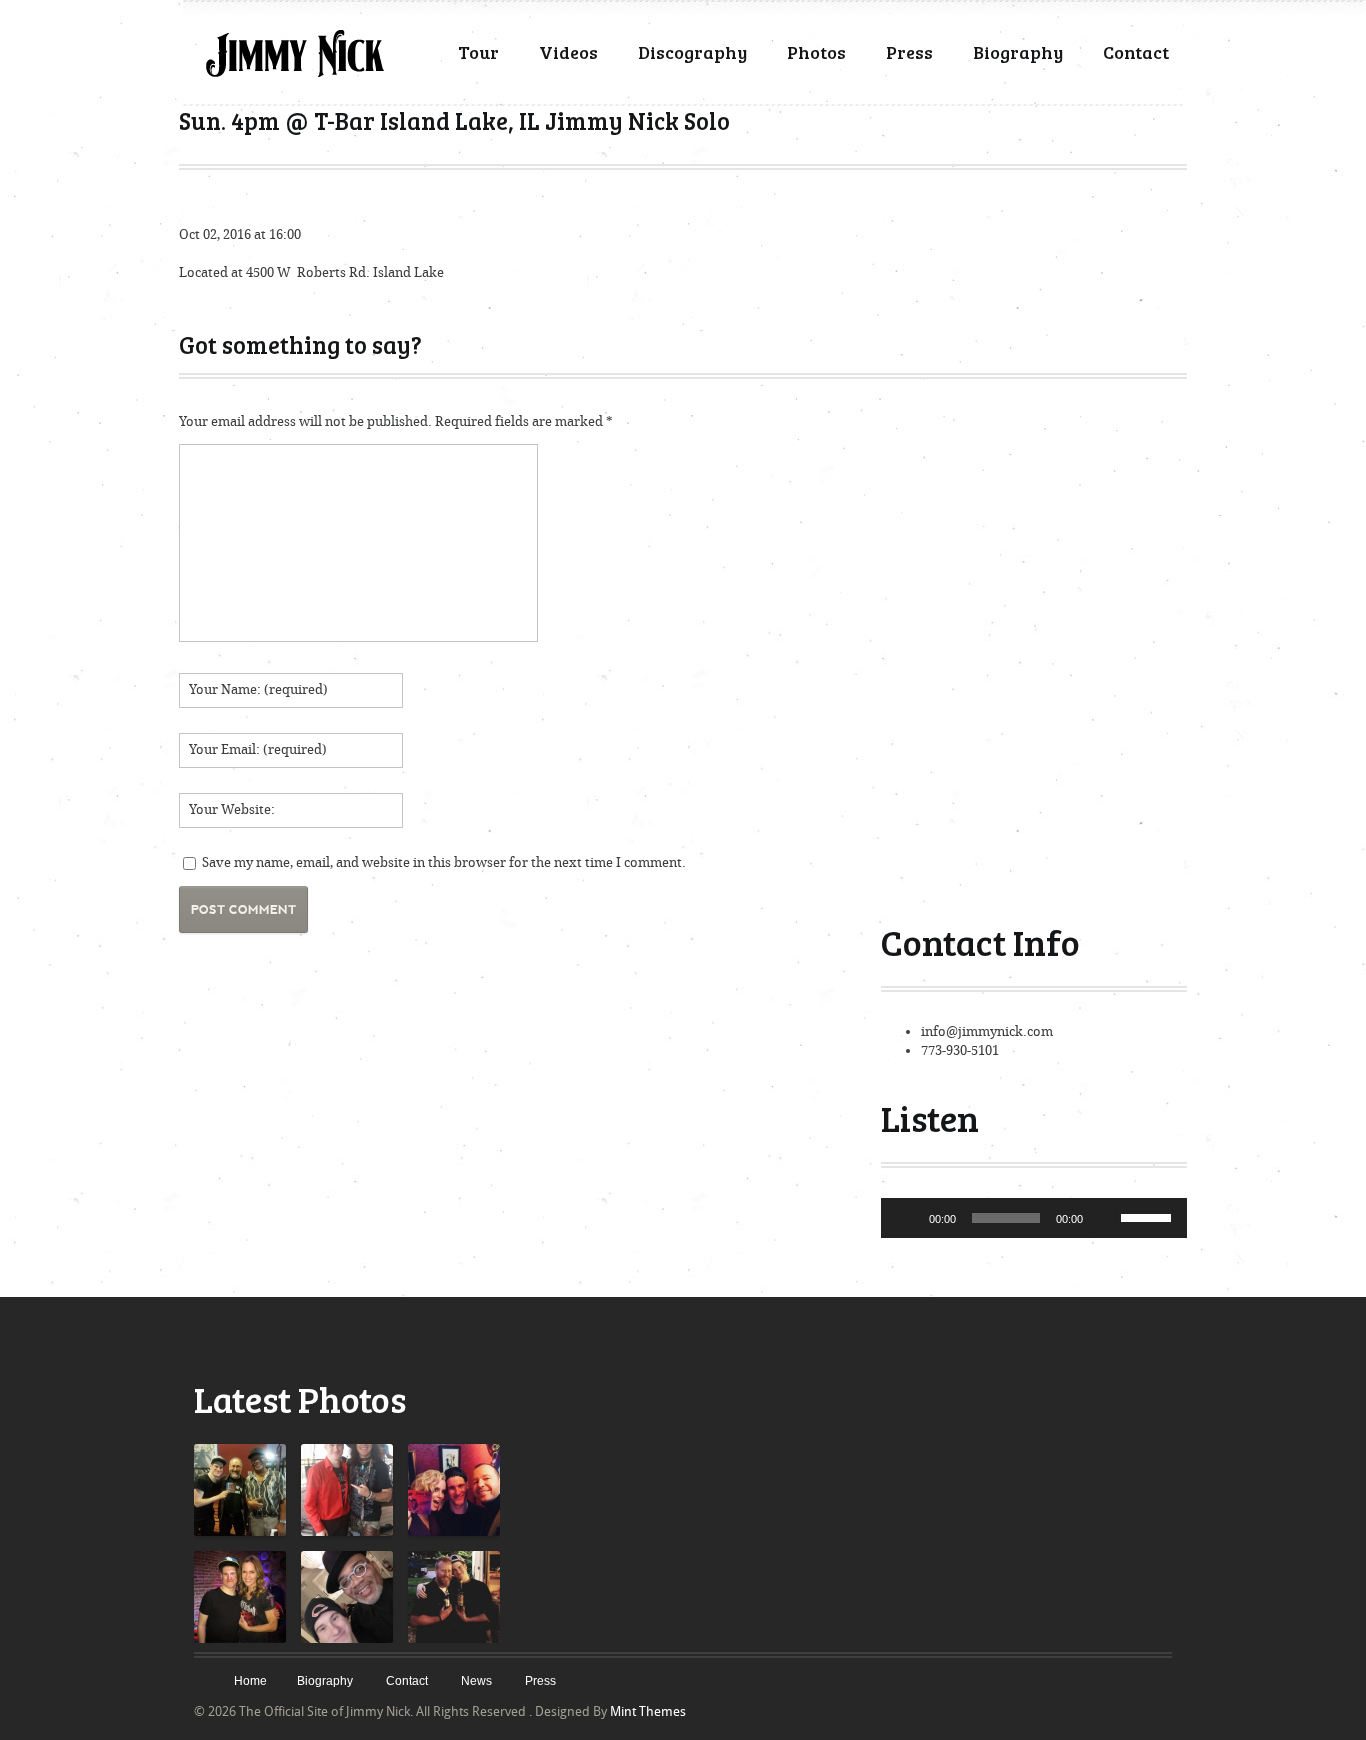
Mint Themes (648, 1711)
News (476, 1681)
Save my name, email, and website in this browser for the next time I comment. (444, 862)
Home (250, 1681)
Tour (478, 52)
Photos (816, 52)
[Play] (907, 1218)
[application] (1034, 1218)
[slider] (1149, 1216)
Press (909, 52)
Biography (1018, 52)
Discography (692, 52)
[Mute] (1105, 1218)
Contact (1136, 52)
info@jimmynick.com (987, 1031)
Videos (568, 52)
